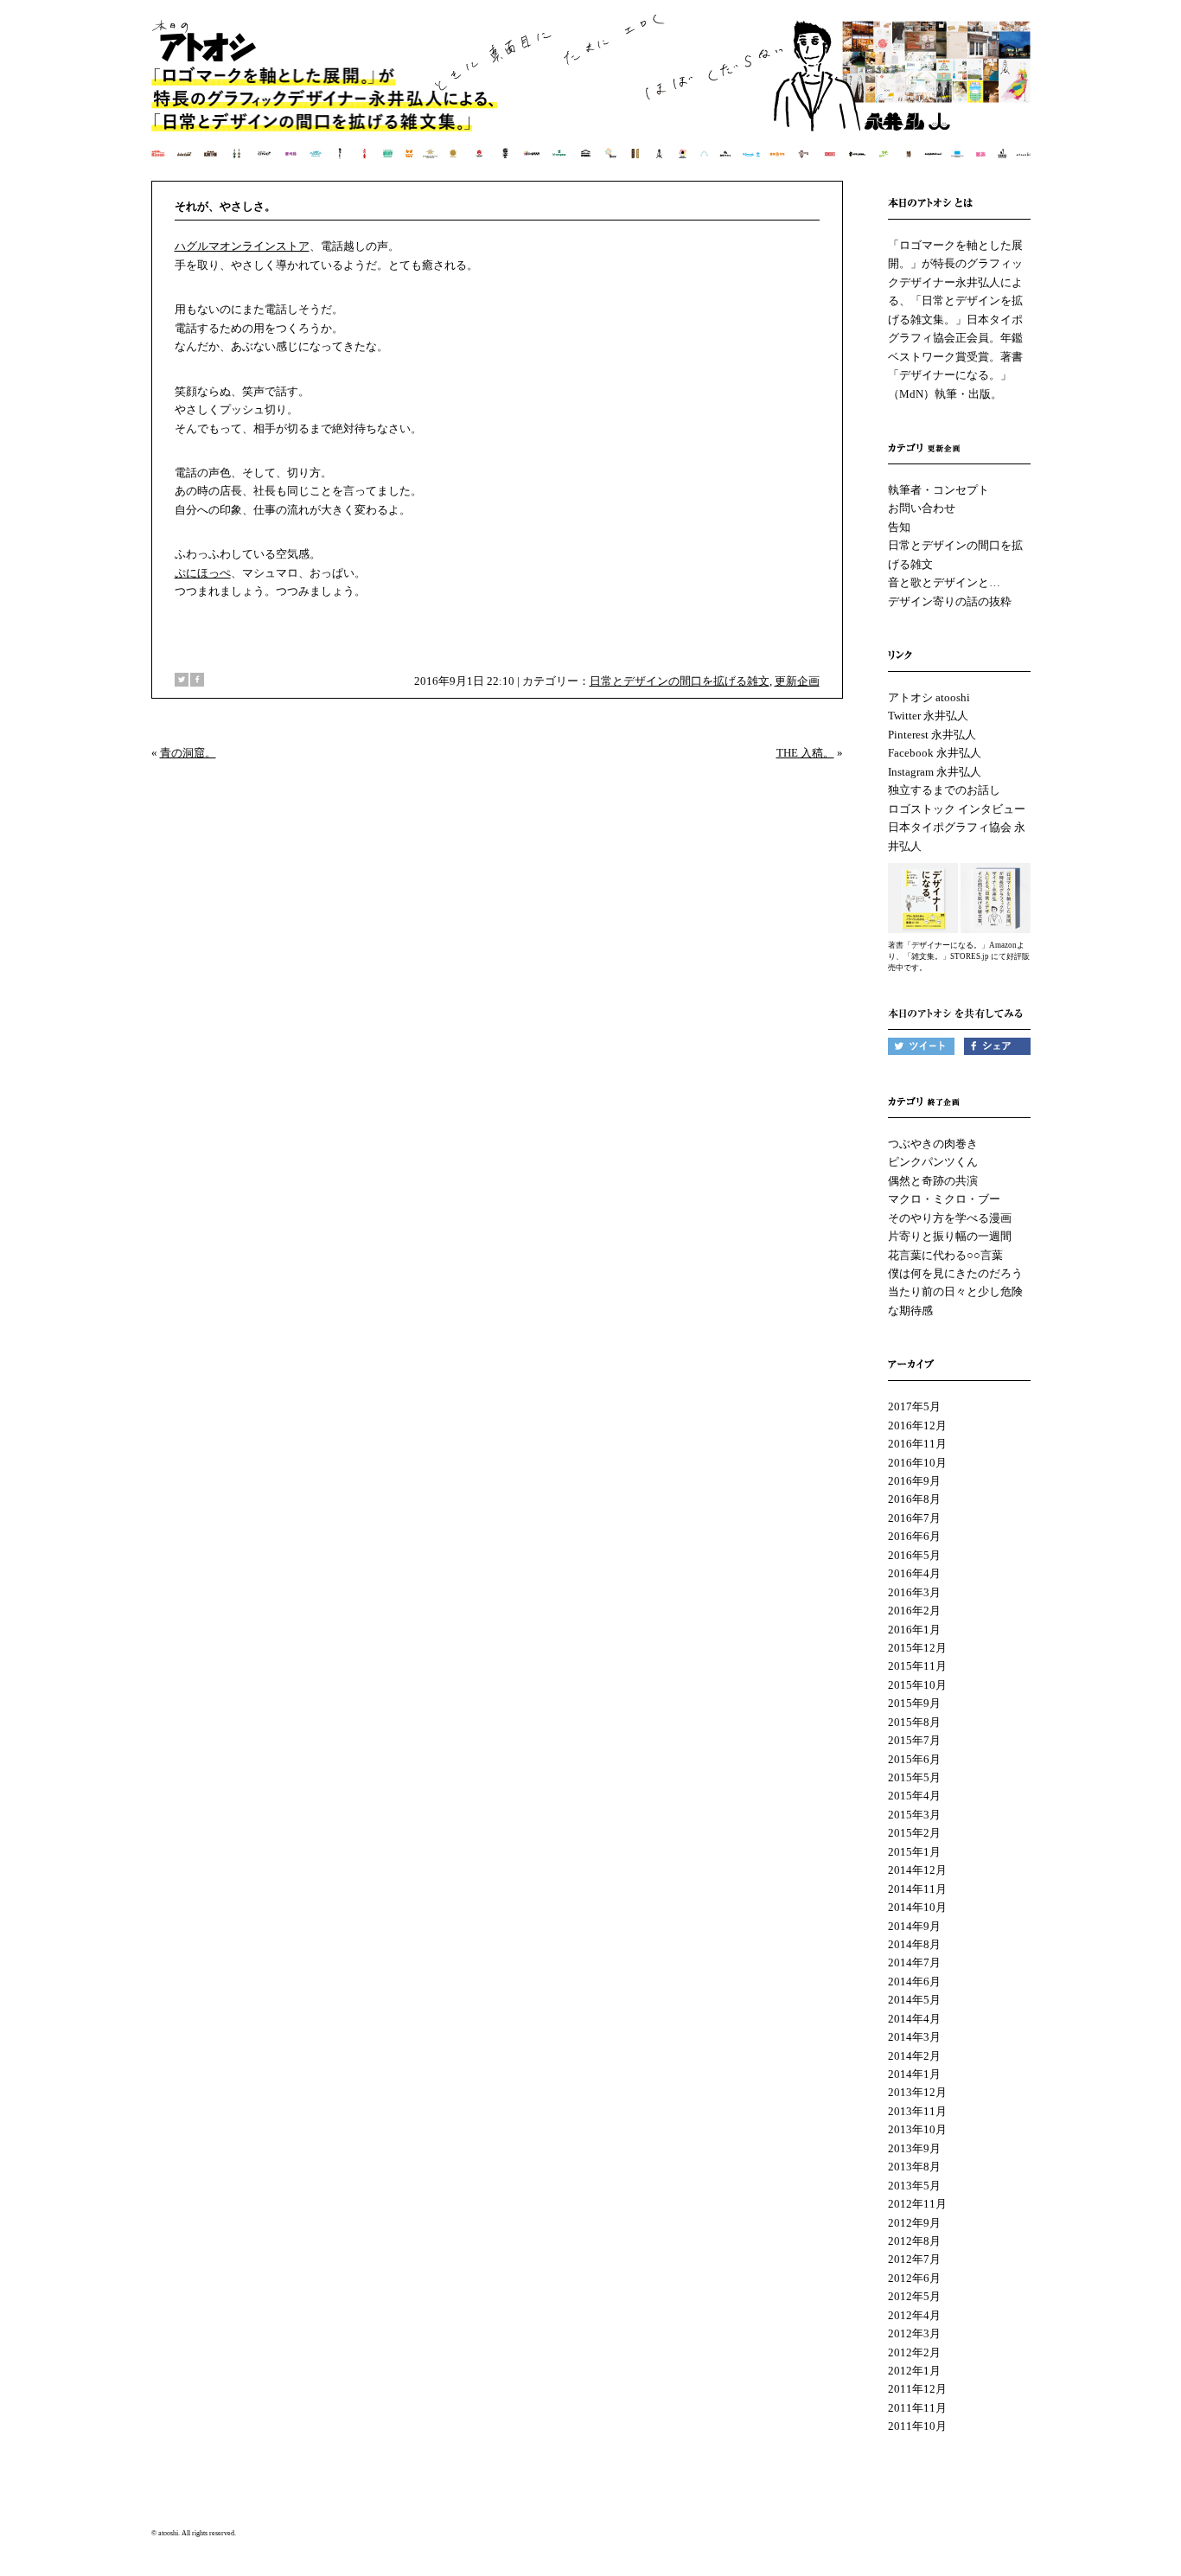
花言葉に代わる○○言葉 (945, 1255)
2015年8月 (914, 1722)
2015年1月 (914, 1852)
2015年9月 (914, 1703)
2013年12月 (917, 2092)
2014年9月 (914, 1926)
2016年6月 (914, 1536)
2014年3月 (914, 2037)
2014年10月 (917, 1907)
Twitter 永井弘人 (928, 716)
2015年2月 (914, 1833)
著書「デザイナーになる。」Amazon (952, 945)
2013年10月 (917, 2129)
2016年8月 (914, 1499)
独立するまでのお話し (944, 790)
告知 (899, 527)
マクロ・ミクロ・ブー (944, 1199)
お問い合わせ (922, 508)
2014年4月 (914, 2019)
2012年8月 (914, 2241)
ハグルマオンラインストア (242, 246)
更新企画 (797, 681)
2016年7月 (914, 1518)
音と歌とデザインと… (944, 582)
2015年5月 (914, 1777)
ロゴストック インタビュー (957, 809)
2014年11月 (917, 1889)
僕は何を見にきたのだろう (955, 1273)
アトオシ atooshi (929, 697)
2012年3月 (914, 2333)
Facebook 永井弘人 (935, 753)
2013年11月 (917, 2111)
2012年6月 (914, 2278)
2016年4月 (914, 1573)
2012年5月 (914, 2296)
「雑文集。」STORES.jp (946, 956)
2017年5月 (914, 1406)
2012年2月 (914, 2352)
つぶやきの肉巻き (933, 1144)
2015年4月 (914, 1796)
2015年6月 (914, 1759)
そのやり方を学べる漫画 (950, 1218)
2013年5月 (914, 2186)
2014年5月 (914, 2000)
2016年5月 (914, 1555)
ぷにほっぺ (203, 573)
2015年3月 (914, 1815)
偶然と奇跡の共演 (933, 1181)
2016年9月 (914, 1481)
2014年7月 (914, 1962)
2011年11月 (917, 2408)
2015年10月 (917, 1685)
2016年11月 (917, 1444)
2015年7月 (914, 1740)
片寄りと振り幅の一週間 (950, 1236)
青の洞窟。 (188, 753)
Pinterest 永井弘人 (932, 735)
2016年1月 (914, 1630)
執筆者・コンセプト (938, 490)
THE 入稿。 (805, 753)
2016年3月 (914, 1592)
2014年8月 (914, 1944)
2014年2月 (914, 2056)
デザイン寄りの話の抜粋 (950, 601)
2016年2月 (914, 1611)
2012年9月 (914, 2223)
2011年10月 (917, 2426)
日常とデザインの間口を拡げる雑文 (680, 681)
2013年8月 (914, 2167)
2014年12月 (917, 1870)
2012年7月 (914, 2259)
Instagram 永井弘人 (935, 772)
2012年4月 (914, 2315)
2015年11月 (917, 1666)
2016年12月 (917, 1425)
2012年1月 (914, 2371)
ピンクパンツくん (933, 1162)
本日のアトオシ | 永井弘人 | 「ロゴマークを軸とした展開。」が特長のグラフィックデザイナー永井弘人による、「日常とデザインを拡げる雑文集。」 (592, 99)
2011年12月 (917, 2389)
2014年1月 (914, 2074)
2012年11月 (917, 2204)
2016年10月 (917, 1463)
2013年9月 (914, 2148)
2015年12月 (917, 1648)
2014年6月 (914, 1982)
